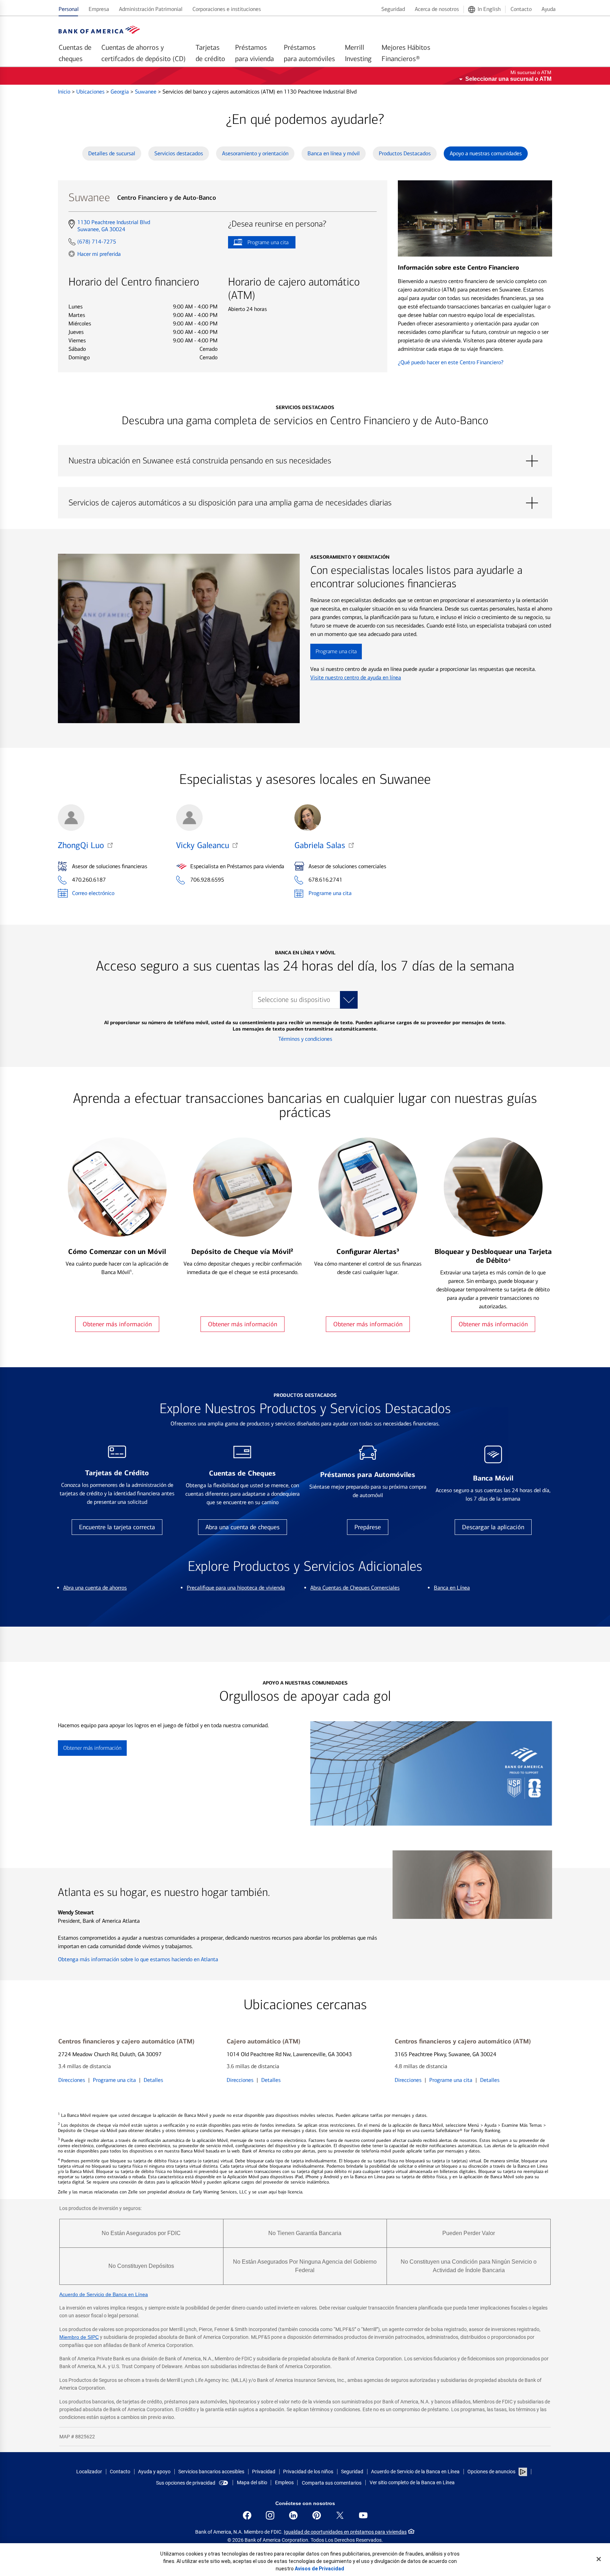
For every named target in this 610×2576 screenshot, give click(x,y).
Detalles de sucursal (112, 153)
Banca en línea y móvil (334, 153)
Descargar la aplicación (493, 1527)
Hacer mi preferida (99, 254)
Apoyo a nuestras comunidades (486, 153)
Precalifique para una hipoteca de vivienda (236, 1588)
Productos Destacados (405, 153)
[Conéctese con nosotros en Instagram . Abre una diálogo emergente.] (270, 2515)
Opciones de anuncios (492, 2472)
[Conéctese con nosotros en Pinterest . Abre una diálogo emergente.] (317, 2515)
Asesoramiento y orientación (255, 153)
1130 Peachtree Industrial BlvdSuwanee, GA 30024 (113, 226)
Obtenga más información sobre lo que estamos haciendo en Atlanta (138, 1959)
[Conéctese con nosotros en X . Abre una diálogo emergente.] (340, 2515)
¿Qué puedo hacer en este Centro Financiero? (451, 362)
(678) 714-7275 (97, 242)
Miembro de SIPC (79, 2337)
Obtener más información (117, 1324)
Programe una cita (258, 244)
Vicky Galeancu (203, 845)
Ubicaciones (91, 92)
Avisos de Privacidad (319, 2569)
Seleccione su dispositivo (294, 1000)
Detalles (153, 2080)
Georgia (120, 92)
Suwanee (146, 92)
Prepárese (368, 1527)
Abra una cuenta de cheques (243, 1527)
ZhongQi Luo (81, 845)
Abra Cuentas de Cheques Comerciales (355, 1588)
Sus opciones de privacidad (186, 2483)
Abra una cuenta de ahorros (95, 1588)
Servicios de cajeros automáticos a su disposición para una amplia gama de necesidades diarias (305, 503)
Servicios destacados (179, 153)
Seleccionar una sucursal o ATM (508, 79)
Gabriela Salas (320, 845)
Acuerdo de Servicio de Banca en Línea (104, 2294)
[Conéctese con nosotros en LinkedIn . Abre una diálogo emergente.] (293, 2515)
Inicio (65, 92)
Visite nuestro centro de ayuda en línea (356, 677)
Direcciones (72, 2080)
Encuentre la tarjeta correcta (117, 1527)
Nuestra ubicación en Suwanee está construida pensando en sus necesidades (305, 461)
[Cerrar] (599, 2559)
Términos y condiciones (305, 1039)
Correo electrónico (93, 893)
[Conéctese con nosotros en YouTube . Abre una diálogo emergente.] (363, 2515)
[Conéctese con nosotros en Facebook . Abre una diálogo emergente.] (247, 2515)
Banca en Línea (452, 1588)
